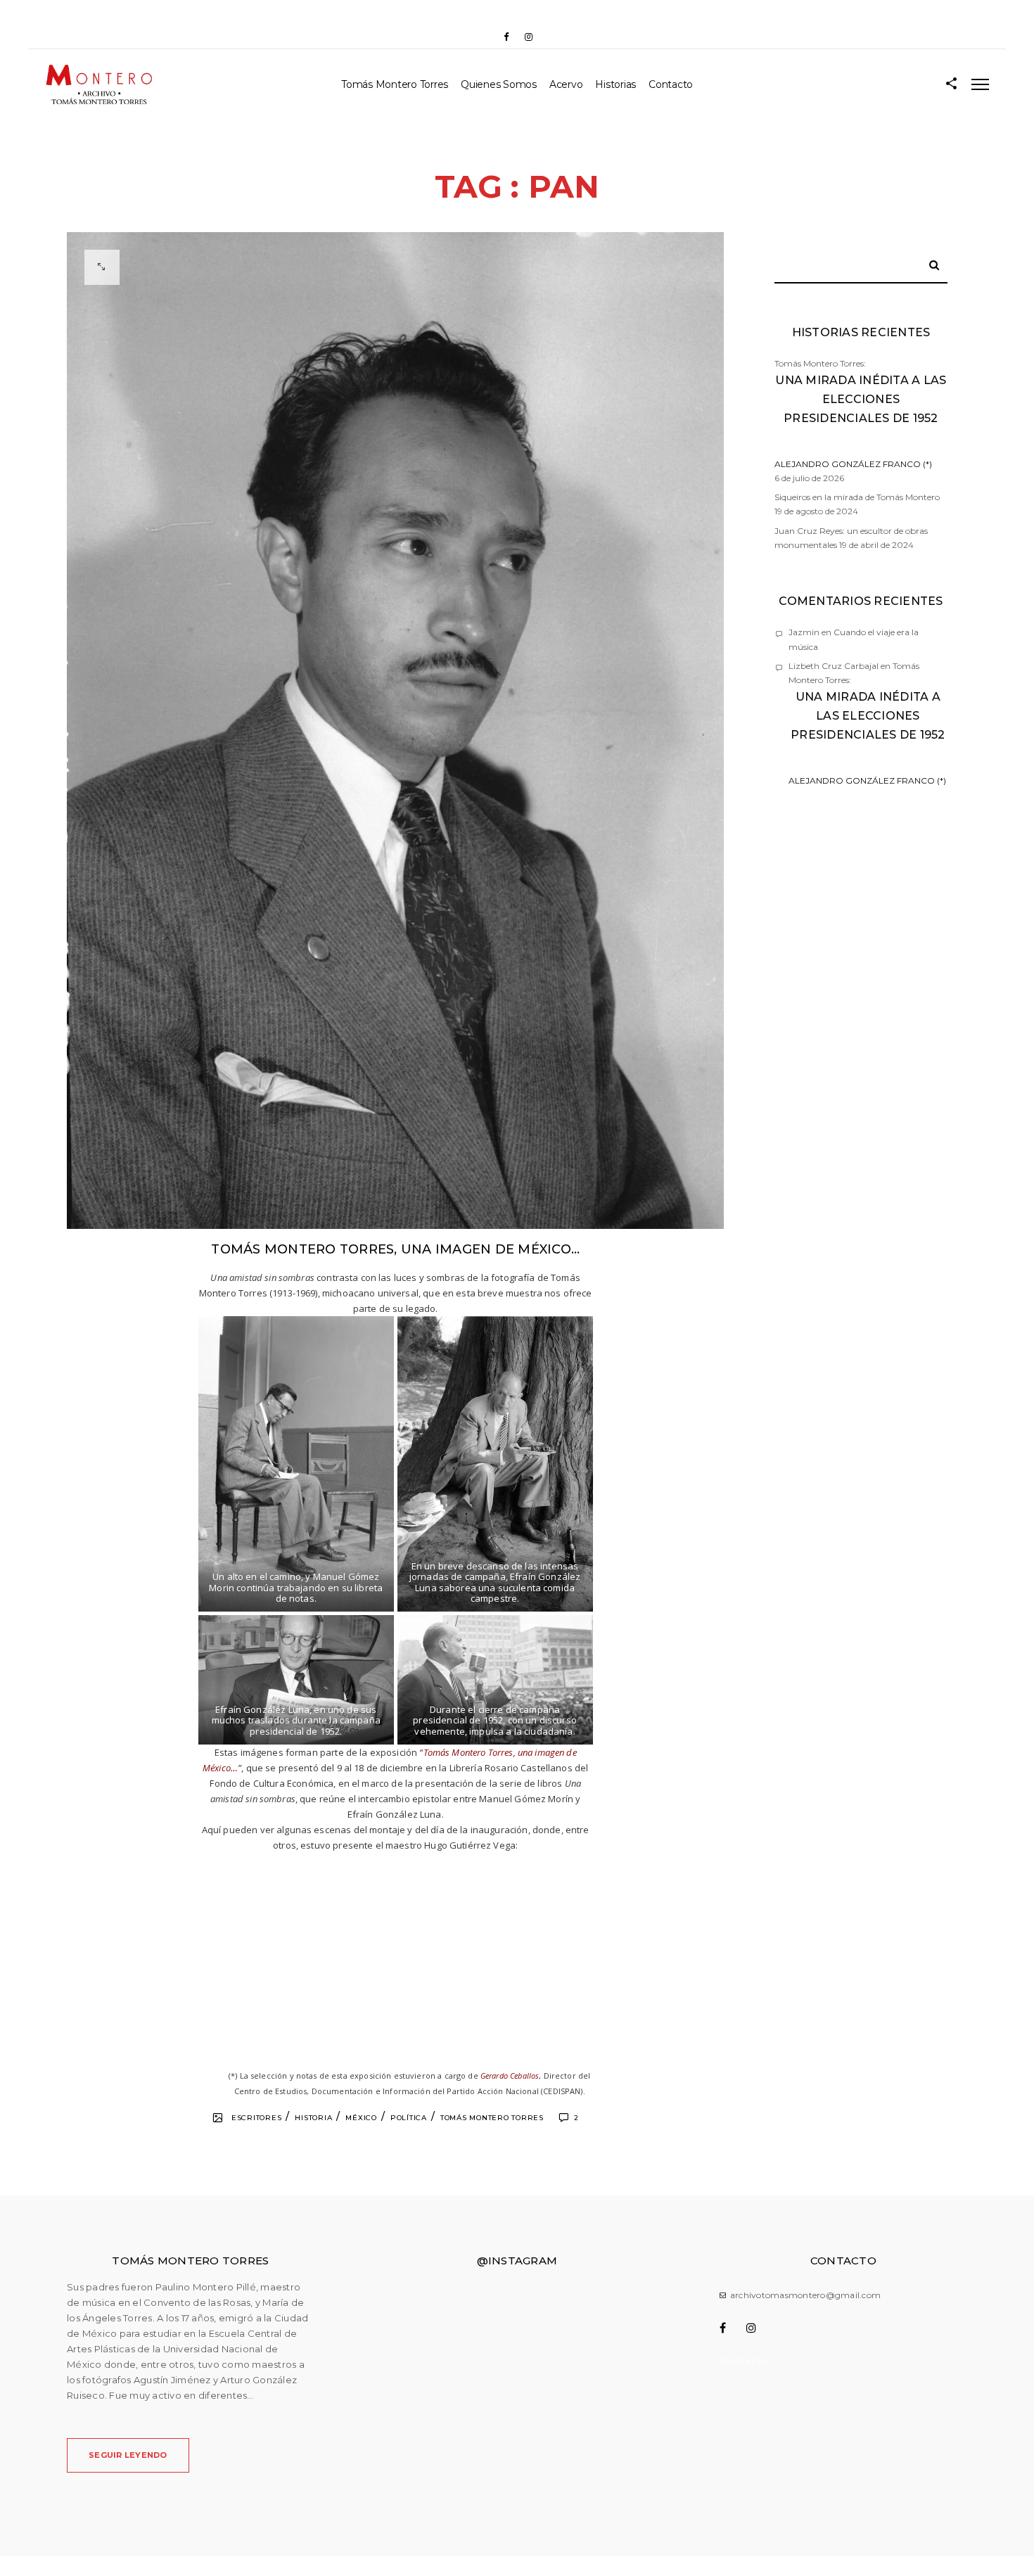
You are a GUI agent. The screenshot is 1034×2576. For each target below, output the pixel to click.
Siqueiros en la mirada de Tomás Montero (857, 497)
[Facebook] (506, 37)
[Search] (929, 262)
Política (409, 2118)
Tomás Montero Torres (395, 84)
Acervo (566, 84)
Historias (615, 84)
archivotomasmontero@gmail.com (805, 2295)
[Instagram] (528, 37)
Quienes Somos (499, 84)
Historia (313, 2118)
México (361, 2118)
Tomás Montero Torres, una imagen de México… (395, 1249)
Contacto (671, 84)
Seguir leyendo (128, 2455)
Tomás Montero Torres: (861, 414)
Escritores (257, 2118)
